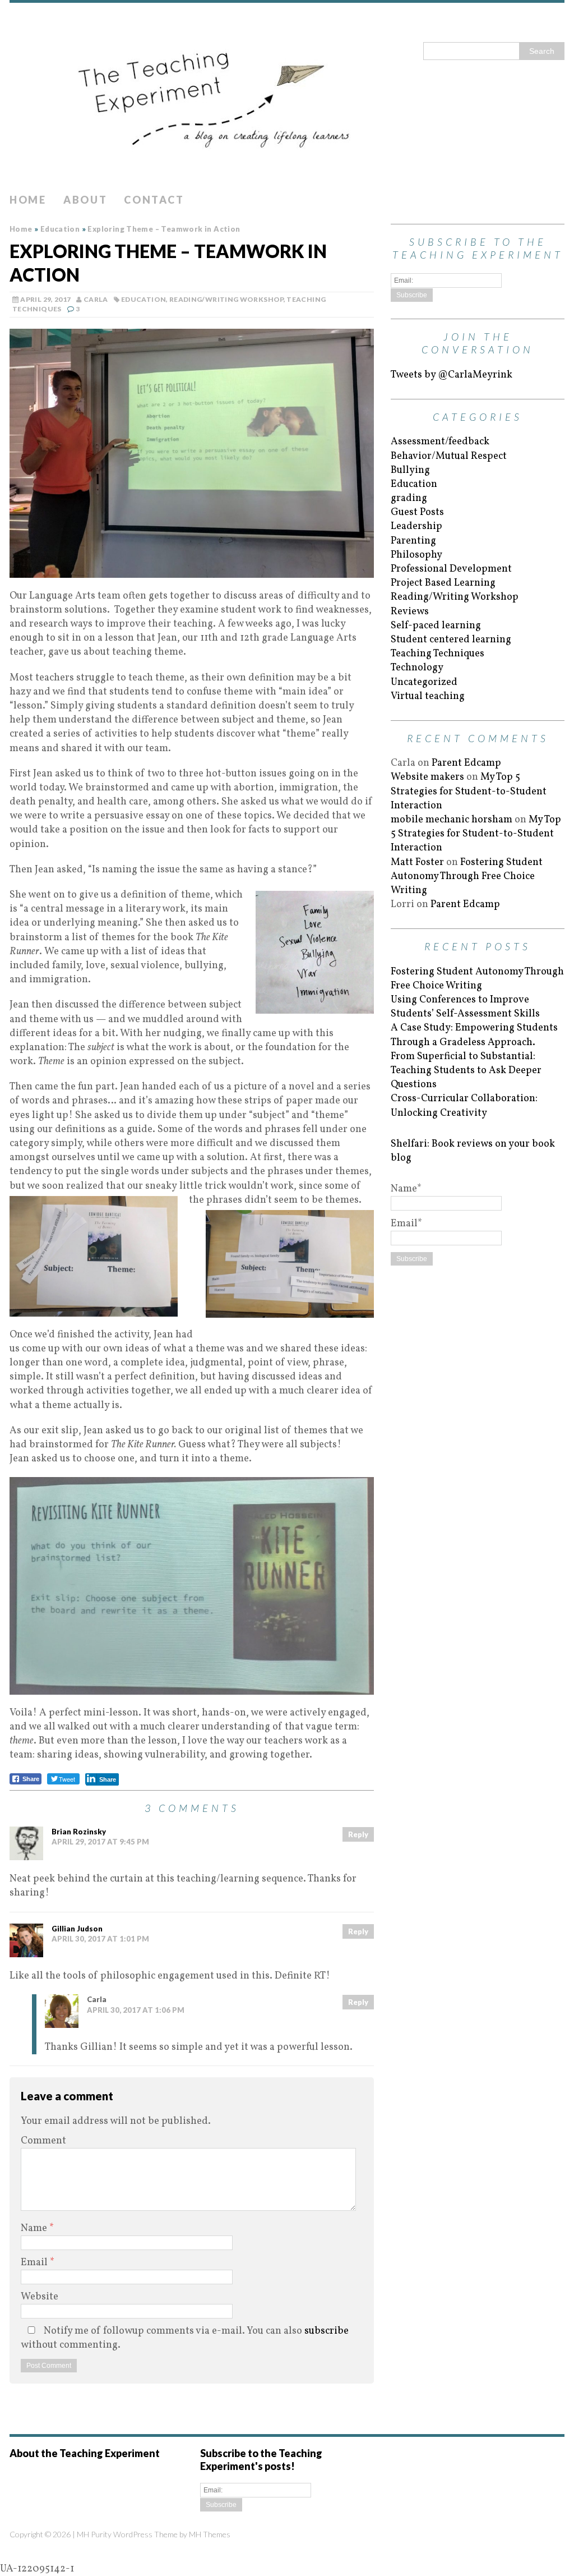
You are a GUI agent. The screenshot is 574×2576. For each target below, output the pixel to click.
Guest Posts (417, 512)
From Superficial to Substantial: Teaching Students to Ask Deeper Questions (466, 1071)
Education (143, 299)
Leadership (416, 526)
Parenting (413, 541)
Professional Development (451, 569)
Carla (96, 299)
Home (28, 200)
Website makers (427, 777)
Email (35, 2263)
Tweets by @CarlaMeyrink (452, 375)
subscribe (327, 2331)
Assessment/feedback (440, 442)
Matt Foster (417, 863)
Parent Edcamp (466, 763)
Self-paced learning (436, 626)
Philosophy (416, 555)
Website (40, 2297)
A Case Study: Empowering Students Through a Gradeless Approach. (474, 1035)
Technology (417, 668)
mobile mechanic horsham (452, 820)
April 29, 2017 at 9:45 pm (100, 1842)
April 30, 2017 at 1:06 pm (136, 2010)
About (85, 200)
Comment (43, 2141)
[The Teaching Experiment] (287, 95)
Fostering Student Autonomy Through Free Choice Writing (467, 877)
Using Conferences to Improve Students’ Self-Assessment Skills (465, 1007)
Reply (358, 1834)
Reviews (410, 612)
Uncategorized (424, 682)
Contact (154, 200)
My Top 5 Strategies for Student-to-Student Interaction (469, 791)
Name (35, 2228)
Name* (406, 1189)
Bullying (410, 470)
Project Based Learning (443, 583)
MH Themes (210, 2534)
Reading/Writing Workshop (226, 299)
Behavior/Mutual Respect (449, 456)
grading (409, 498)
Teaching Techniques (438, 654)
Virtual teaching (428, 696)
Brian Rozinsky (79, 1832)
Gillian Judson (77, 1929)
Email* (406, 1224)
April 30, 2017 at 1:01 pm (100, 1939)
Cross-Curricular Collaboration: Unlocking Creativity (464, 1106)
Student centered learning (451, 640)
